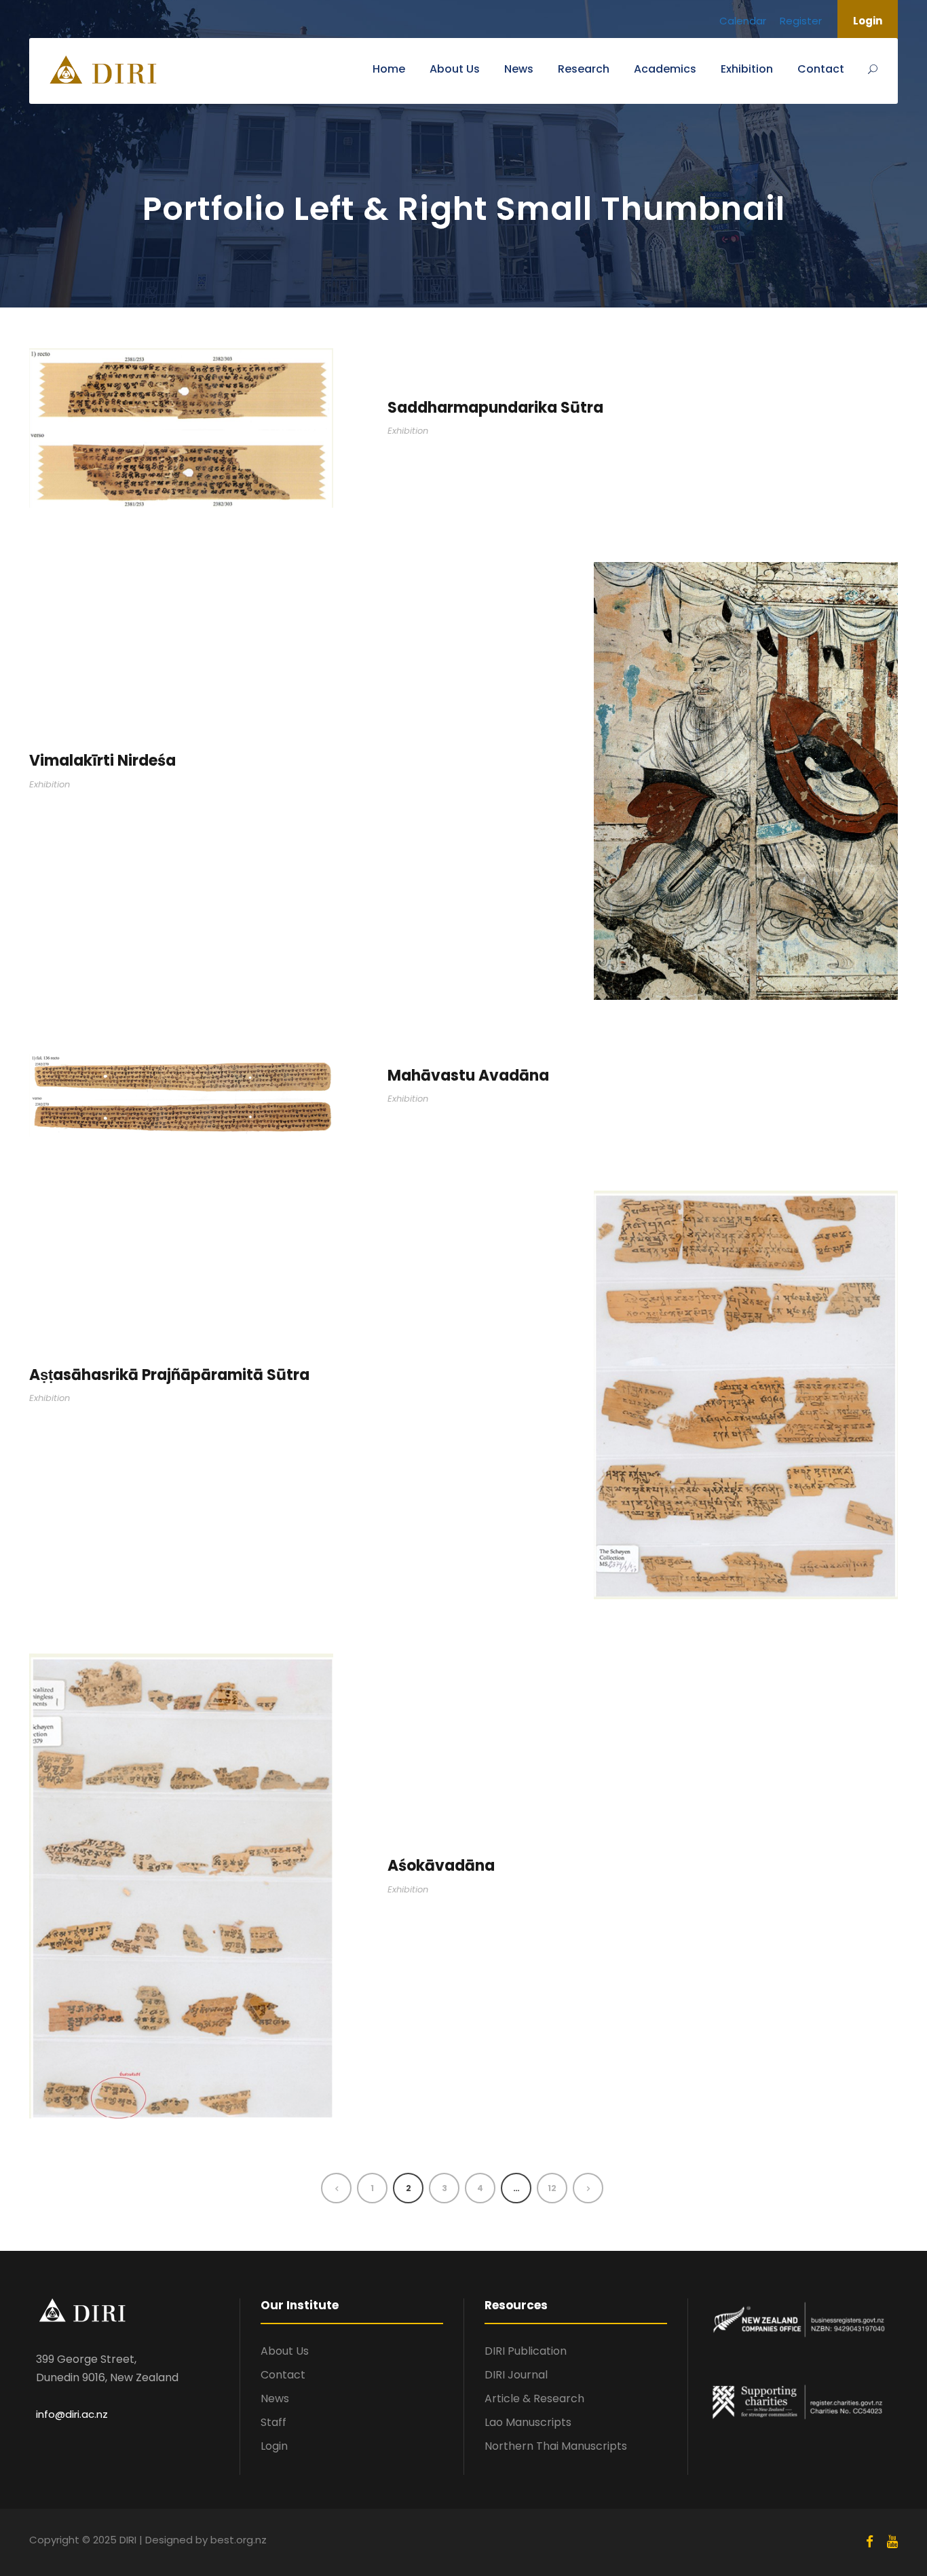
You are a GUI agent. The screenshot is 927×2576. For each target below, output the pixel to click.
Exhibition (747, 69)
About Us (455, 69)
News (519, 69)
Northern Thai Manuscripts (556, 2446)
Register (801, 21)
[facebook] (870, 2542)
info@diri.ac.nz (72, 2414)
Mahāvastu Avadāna (468, 1076)
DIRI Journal (516, 2375)
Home (389, 69)
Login (868, 21)
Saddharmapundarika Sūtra (495, 408)
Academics (665, 69)
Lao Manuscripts (528, 2422)
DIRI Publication (526, 2351)
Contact (821, 69)
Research (584, 69)
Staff (273, 2422)
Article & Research (534, 2398)
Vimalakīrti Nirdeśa (102, 761)
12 (552, 2188)
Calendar (743, 21)
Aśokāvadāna (441, 1866)
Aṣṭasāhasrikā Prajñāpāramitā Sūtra (169, 1375)
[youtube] (892, 2542)
